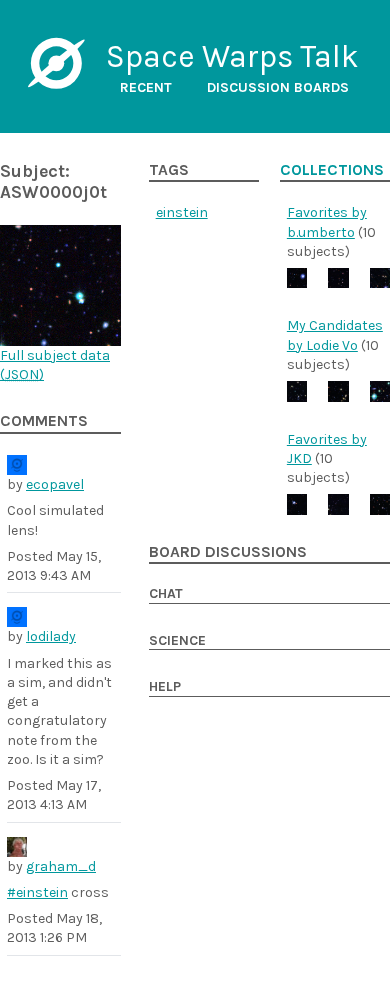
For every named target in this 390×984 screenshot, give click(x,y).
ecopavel (55, 484)
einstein (182, 212)
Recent (146, 87)
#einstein (37, 892)
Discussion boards (278, 87)
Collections (332, 170)
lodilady (51, 636)
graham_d (61, 866)
